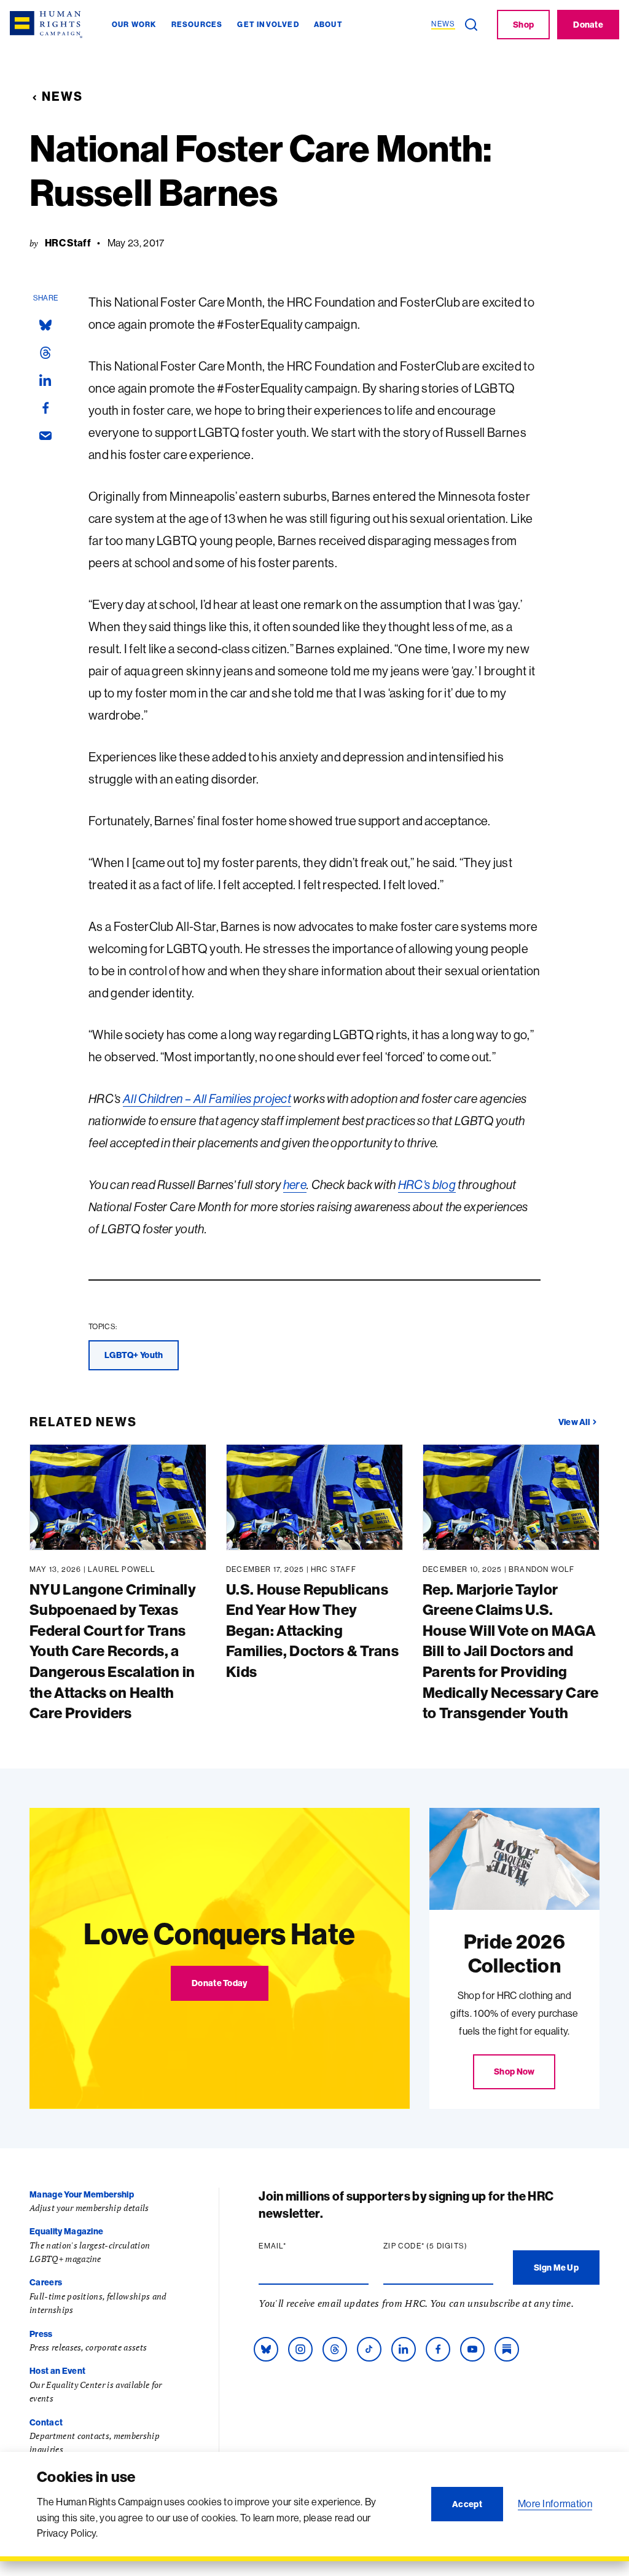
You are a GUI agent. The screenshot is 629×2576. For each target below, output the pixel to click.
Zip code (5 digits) (438, 2246)
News (62, 96)
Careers (46, 2282)
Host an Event (57, 2371)
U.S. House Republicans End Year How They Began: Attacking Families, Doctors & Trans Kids (312, 1630)
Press (41, 2334)
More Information (555, 2503)
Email (296, 2246)
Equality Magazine (66, 2231)
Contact (46, 2422)
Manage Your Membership (82, 2194)
